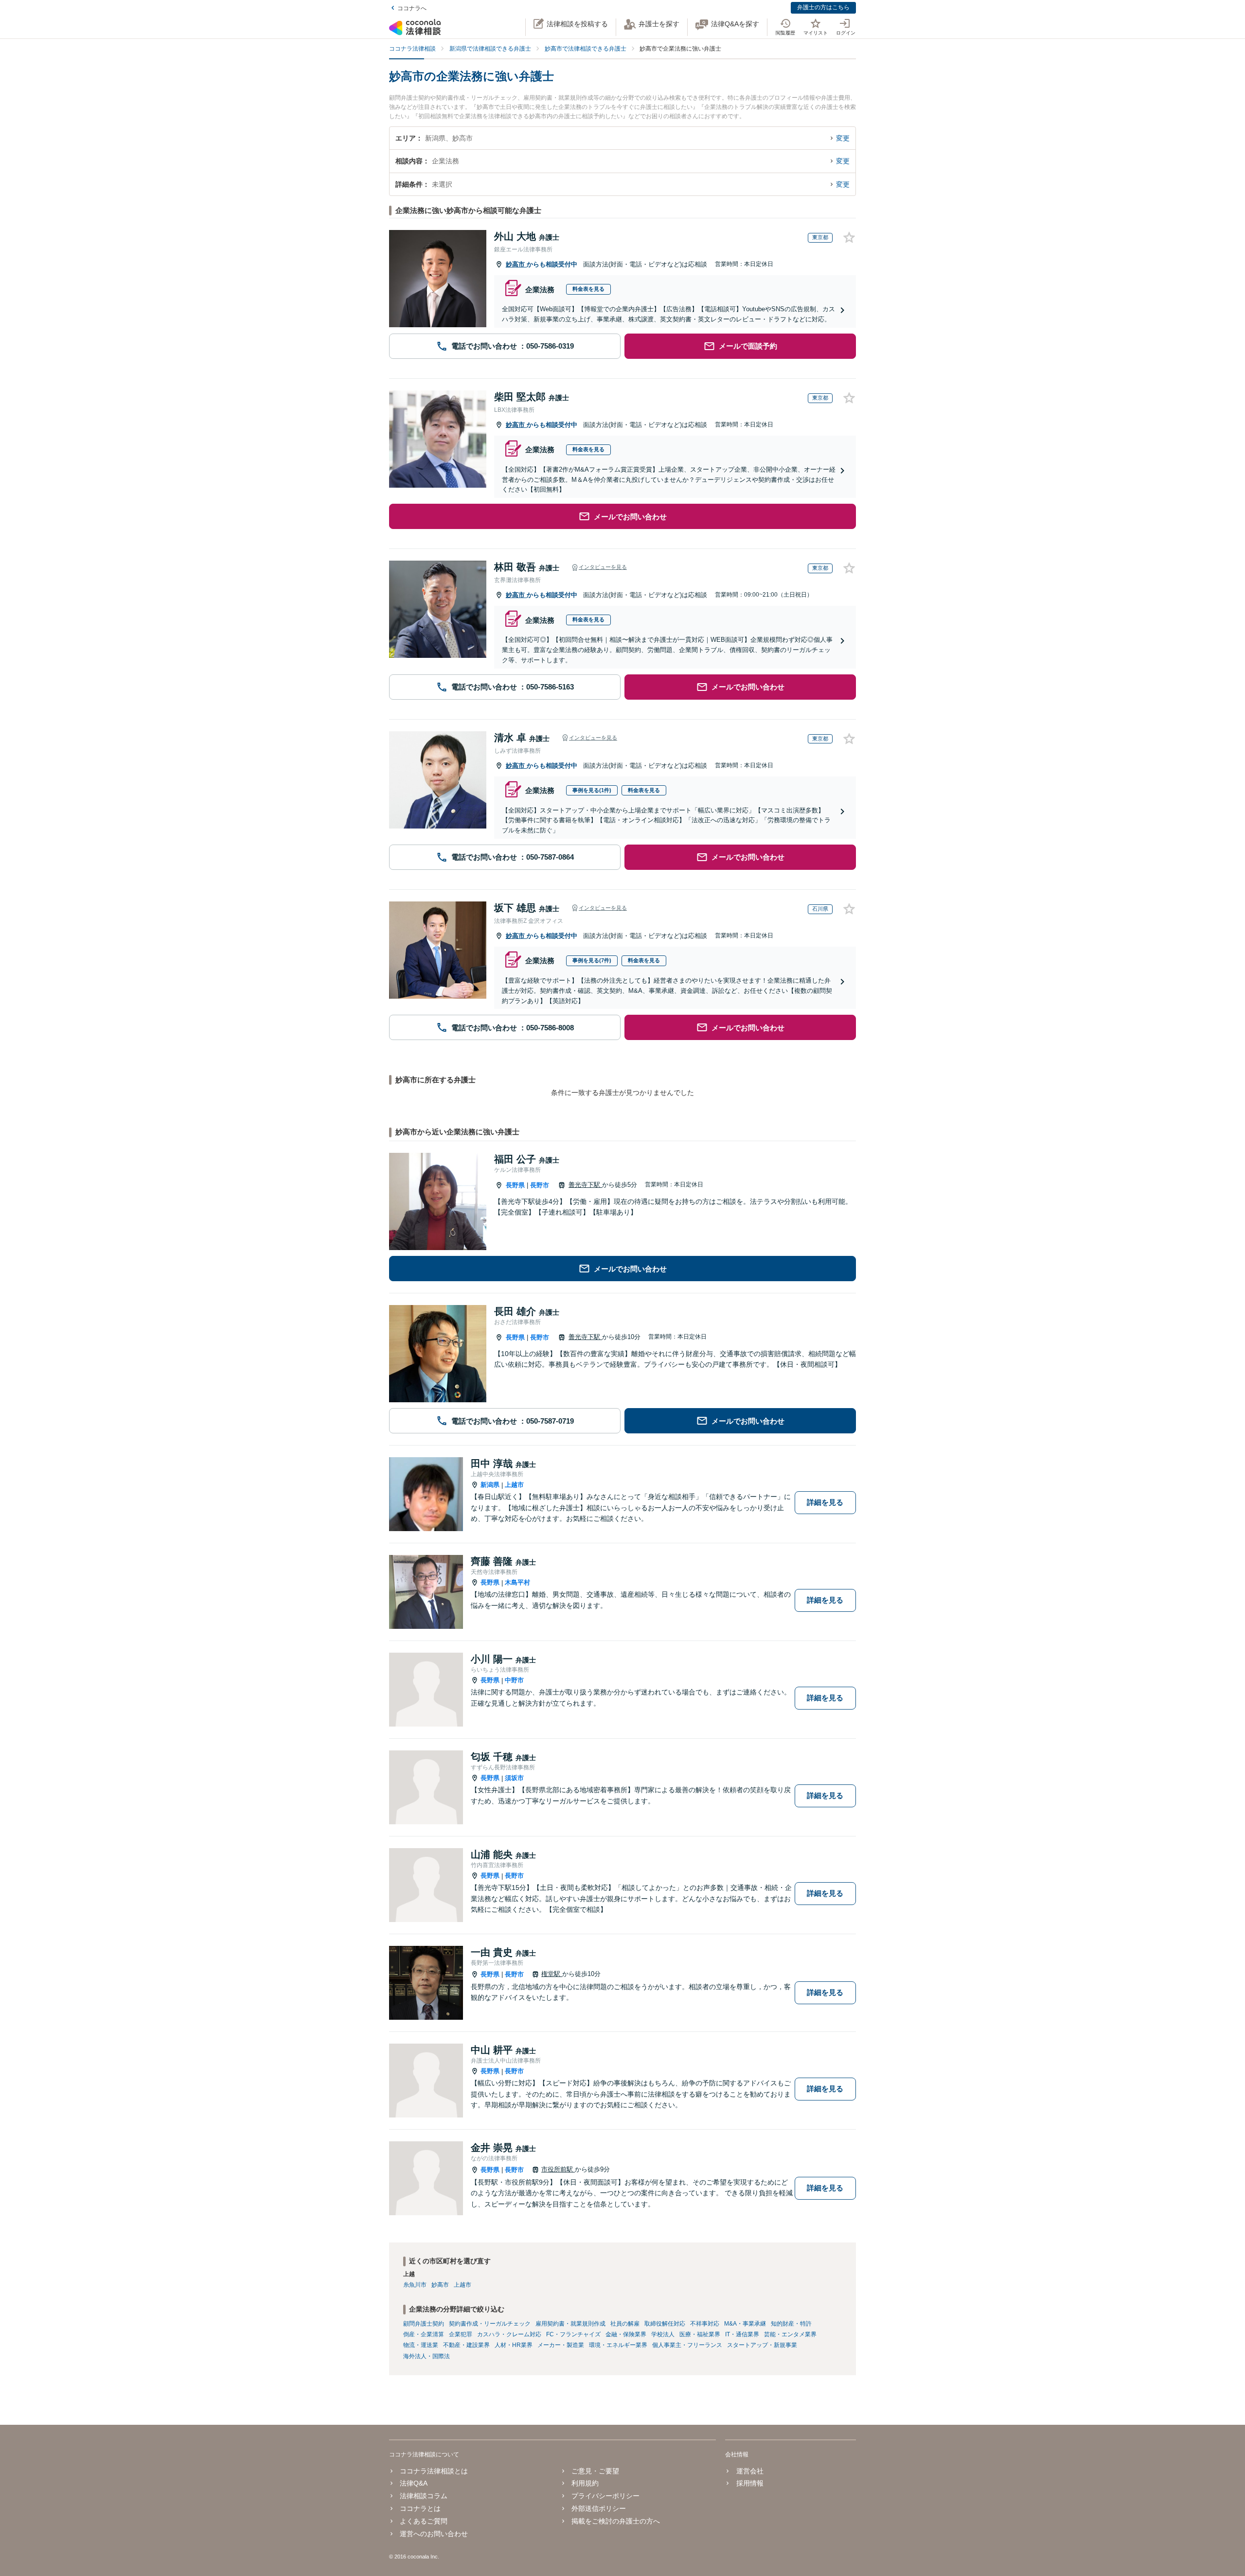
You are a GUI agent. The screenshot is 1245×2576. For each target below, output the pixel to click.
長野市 (540, 1185)
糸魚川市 (415, 2285)
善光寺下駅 (585, 1185)
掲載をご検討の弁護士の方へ (616, 2521)
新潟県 (490, 1485)
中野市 (514, 1680)
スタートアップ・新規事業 (762, 2345)
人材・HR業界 (514, 2345)
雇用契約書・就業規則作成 (570, 2324)
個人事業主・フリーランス (687, 2345)
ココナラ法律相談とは (434, 2471)
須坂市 (514, 1778)
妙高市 (516, 264)
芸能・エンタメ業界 (790, 2334)
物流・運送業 (421, 2345)
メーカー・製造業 (561, 2345)
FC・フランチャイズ (573, 2334)
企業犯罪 (461, 2334)
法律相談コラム (424, 2496)
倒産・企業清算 (424, 2334)
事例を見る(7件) (592, 960)
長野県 (515, 1185)
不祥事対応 (705, 2324)
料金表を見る (588, 289)
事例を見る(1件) (592, 790)
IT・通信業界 (742, 2334)
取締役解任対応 (665, 2324)
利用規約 (585, 2483)
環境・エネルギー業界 (618, 2345)
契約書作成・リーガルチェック (490, 2324)
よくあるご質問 (424, 2521)
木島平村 (517, 1582)
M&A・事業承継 (745, 2324)
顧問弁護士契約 (424, 2324)
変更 (843, 138)
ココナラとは (420, 2508)
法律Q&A (414, 2483)
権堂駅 (552, 1974)
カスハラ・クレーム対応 (509, 2334)
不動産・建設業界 (466, 2345)
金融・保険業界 (626, 2334)
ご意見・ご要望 (595, 2471)
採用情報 (750, 2483)
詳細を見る (825, 1502)
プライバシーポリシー (605, 2496)
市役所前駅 (558, 2169)
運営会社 (750, 2471)
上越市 (514, 1485)
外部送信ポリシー (599, 2508)
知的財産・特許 (791, 2324)
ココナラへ (412, 8)
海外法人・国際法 (427, 2356)
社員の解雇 (625, 2324)
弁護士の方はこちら (823, 7)
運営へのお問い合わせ (434, 2534)
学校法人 (663, 2334)
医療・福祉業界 (700, 2334)
